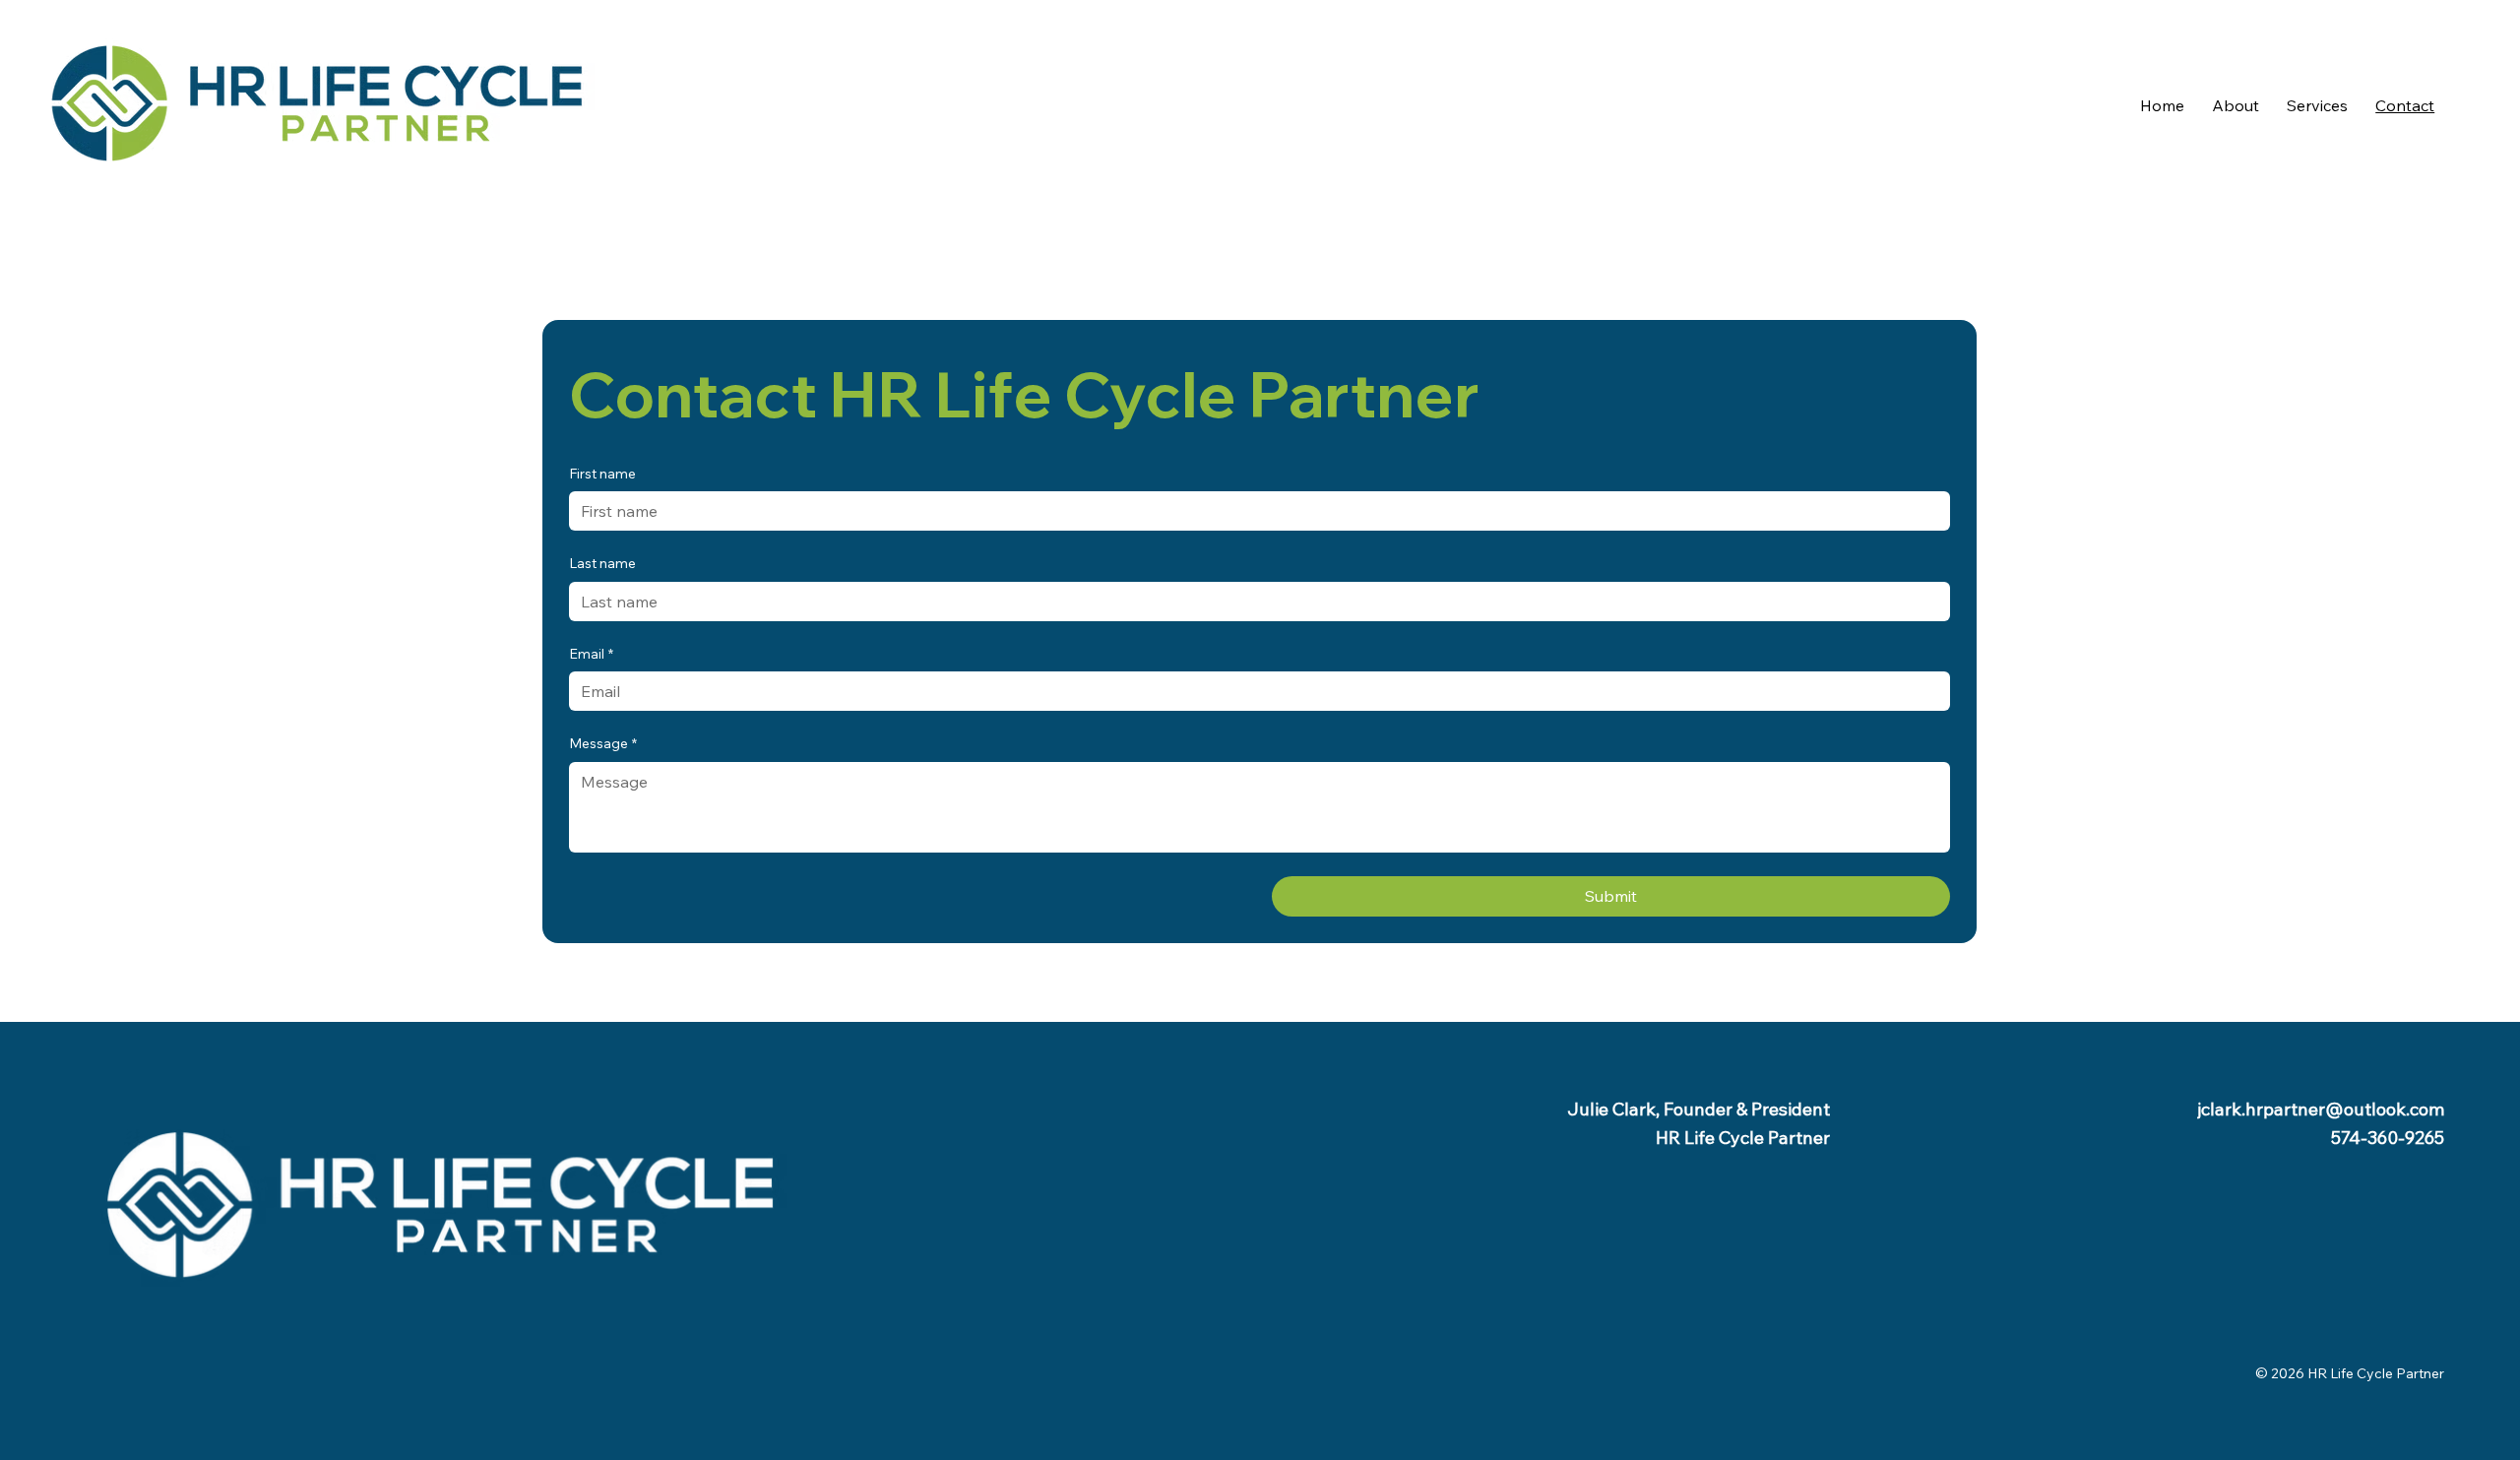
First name (602, 474)
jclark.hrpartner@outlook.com (2321, 1109)
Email (591, 654)
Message (603, 743)
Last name (602, 563)
